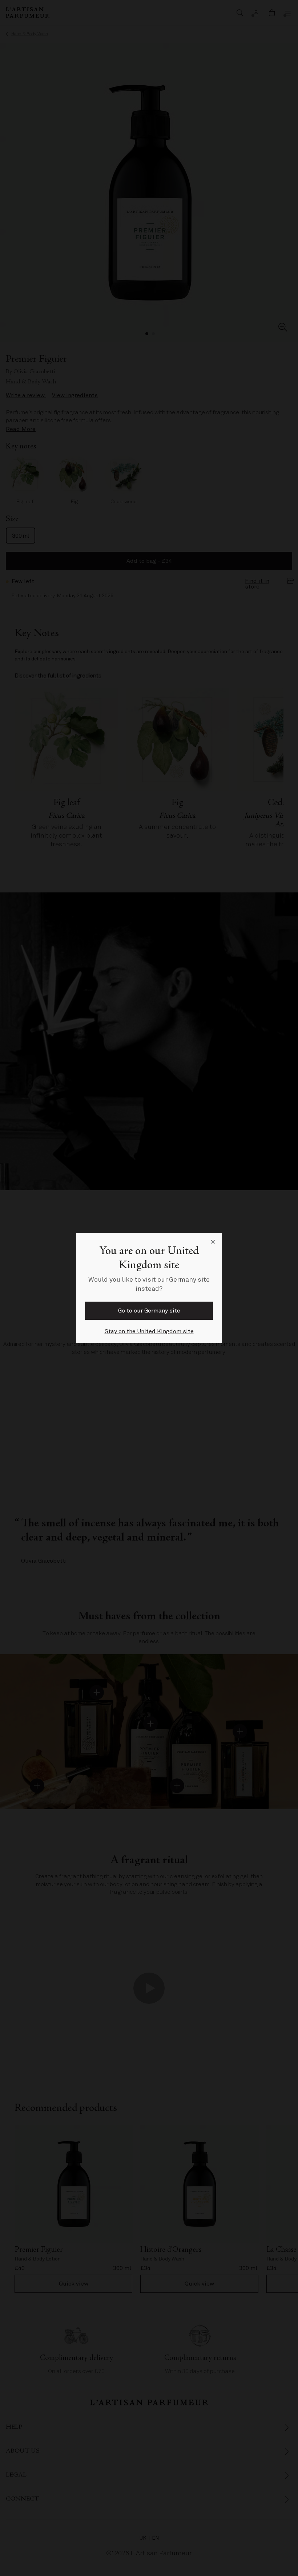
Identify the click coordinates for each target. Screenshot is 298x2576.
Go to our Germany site (149, 1311)
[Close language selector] (213, 1242)
